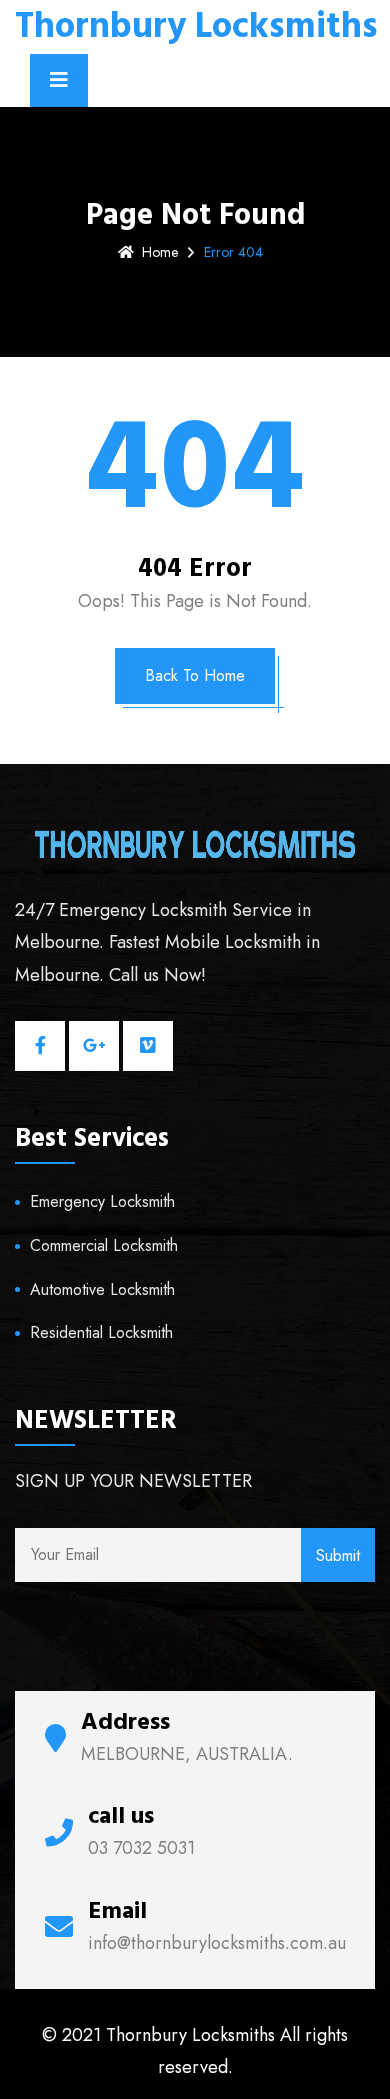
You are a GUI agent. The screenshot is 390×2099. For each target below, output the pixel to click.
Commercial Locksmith (104, 1245)
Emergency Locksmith (102, 1201)
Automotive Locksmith (102, 1289)
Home (160, 252)
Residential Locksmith (101, 1332)
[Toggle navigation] (59, 80)
